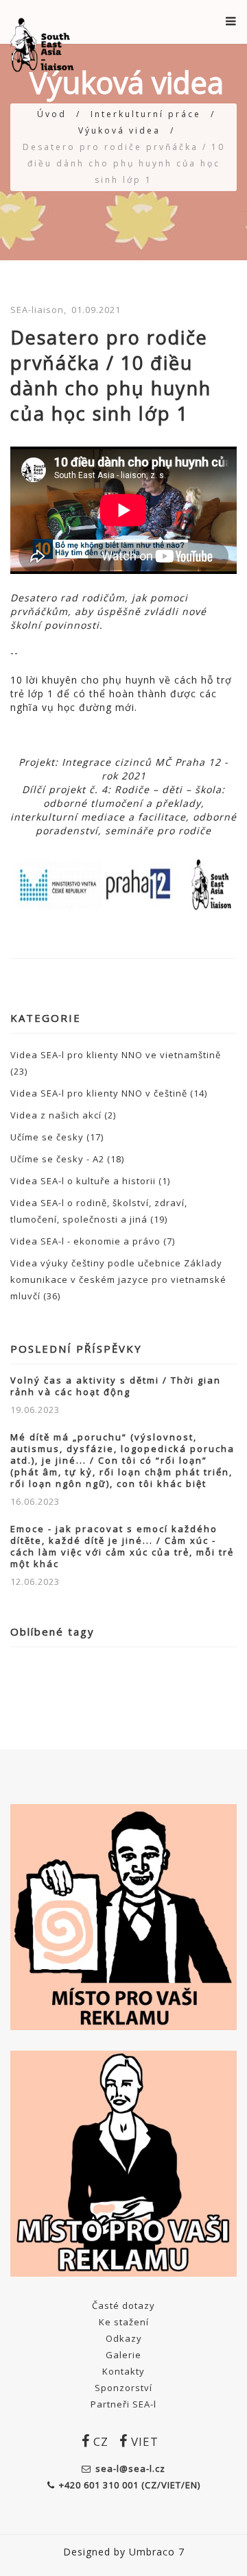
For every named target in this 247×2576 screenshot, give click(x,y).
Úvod (52, 114)
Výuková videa (119, 130)
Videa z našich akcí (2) (63, 1115)
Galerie (123, 2355)
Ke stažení (124, 2322)
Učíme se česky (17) (57, 1137)
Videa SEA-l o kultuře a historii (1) (90, 1181)
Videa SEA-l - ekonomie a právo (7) (93, 1241)
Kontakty (123, 2371)
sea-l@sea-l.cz (130, 2468)
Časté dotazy (123, 2305)
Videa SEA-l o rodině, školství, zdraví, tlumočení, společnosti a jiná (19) (99, 1211)
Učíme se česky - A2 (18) (67, 1159)
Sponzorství (123, 2388)
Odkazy (124, 2338)
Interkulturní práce (146, 114)
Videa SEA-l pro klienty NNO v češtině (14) (109, 1093)
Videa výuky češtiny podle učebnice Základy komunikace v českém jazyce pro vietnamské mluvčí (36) (118, 1279)
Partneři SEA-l (123, 2404)
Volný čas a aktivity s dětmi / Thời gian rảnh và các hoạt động (116, 1386)
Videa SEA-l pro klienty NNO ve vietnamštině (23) (116, 1063)
